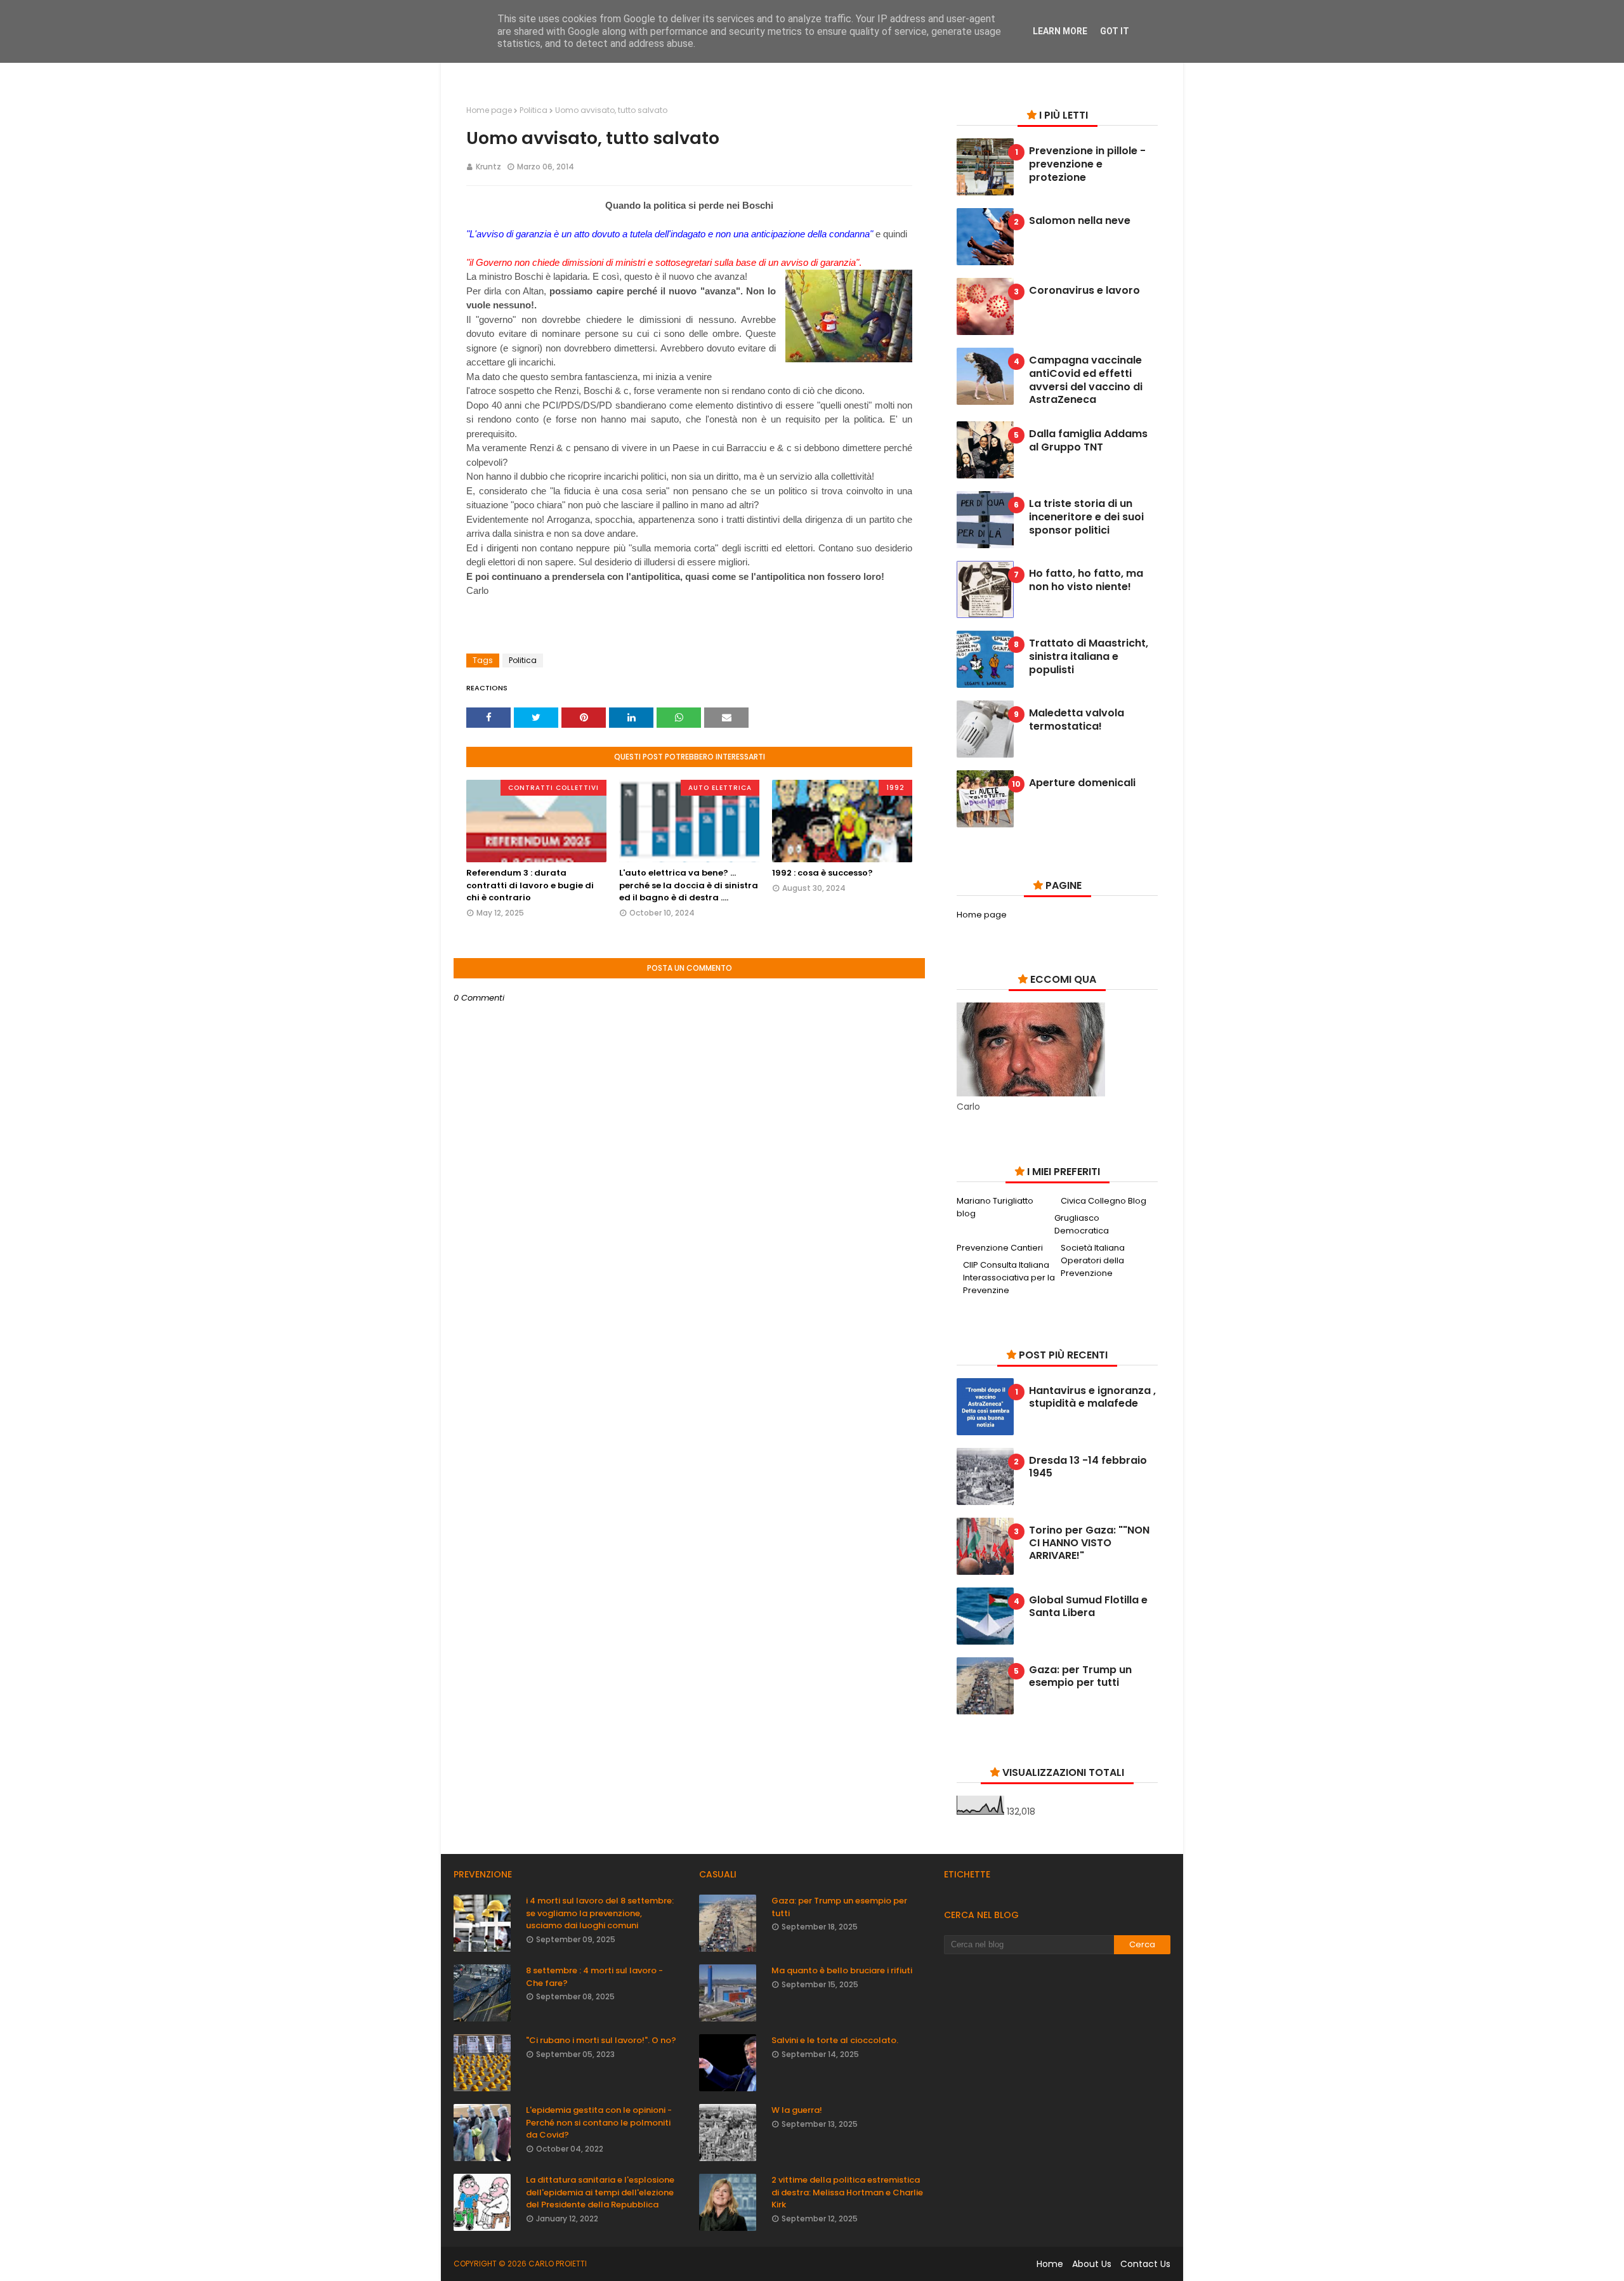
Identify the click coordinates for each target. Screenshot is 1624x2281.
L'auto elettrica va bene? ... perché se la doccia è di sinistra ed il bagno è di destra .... (689, 885)
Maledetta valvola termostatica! (1077, 720)
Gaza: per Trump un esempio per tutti (1080, 1676)
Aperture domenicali (1082, 783)
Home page (489, 110)
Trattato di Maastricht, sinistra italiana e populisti (1089, 657)
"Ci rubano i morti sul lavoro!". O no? (601, 2040)
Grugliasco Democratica (1082, 1224)
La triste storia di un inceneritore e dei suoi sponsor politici (1086, 517)
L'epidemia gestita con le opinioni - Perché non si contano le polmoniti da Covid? (599, 2122)
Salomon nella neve (1080, 221)
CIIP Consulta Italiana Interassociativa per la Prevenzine (1009, 1278)
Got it (1115, 31)
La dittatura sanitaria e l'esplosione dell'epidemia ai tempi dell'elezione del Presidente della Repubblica (600, 2192)
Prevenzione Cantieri (1000, 1248)
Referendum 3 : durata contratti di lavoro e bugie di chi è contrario (530, 885)
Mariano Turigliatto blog (995, 1207)
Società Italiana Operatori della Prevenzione (1093, 1260)
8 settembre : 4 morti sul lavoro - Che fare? (594, 1977)
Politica (534, 110)
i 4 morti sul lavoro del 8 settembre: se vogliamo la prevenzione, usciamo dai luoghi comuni (600, 1913)
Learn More (1060, 31)
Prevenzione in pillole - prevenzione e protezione (1087, 164)
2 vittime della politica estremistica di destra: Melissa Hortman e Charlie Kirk (847, 2192)
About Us (1092, 2264)
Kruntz (488, 167)
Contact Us (1145, 2264)
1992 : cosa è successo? (822, 873)
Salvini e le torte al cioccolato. (835, 2040)
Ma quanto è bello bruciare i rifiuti (842, 1970)
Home (1050, 2264)
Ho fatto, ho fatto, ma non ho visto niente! (1086, 581)
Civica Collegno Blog (1103, 1201)
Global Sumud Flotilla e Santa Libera (1088, 1607)
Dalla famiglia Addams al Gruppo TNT (1088, 441)
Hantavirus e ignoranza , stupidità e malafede (1092, 1397)
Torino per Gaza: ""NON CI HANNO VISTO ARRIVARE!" (1089, 1543)
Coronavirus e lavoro (1084, 291)
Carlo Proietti (558, 2264)
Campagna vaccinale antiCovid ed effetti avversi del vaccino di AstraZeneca (1086, 380)
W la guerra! (797, 2110)
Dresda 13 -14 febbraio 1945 (1088, 1467)
